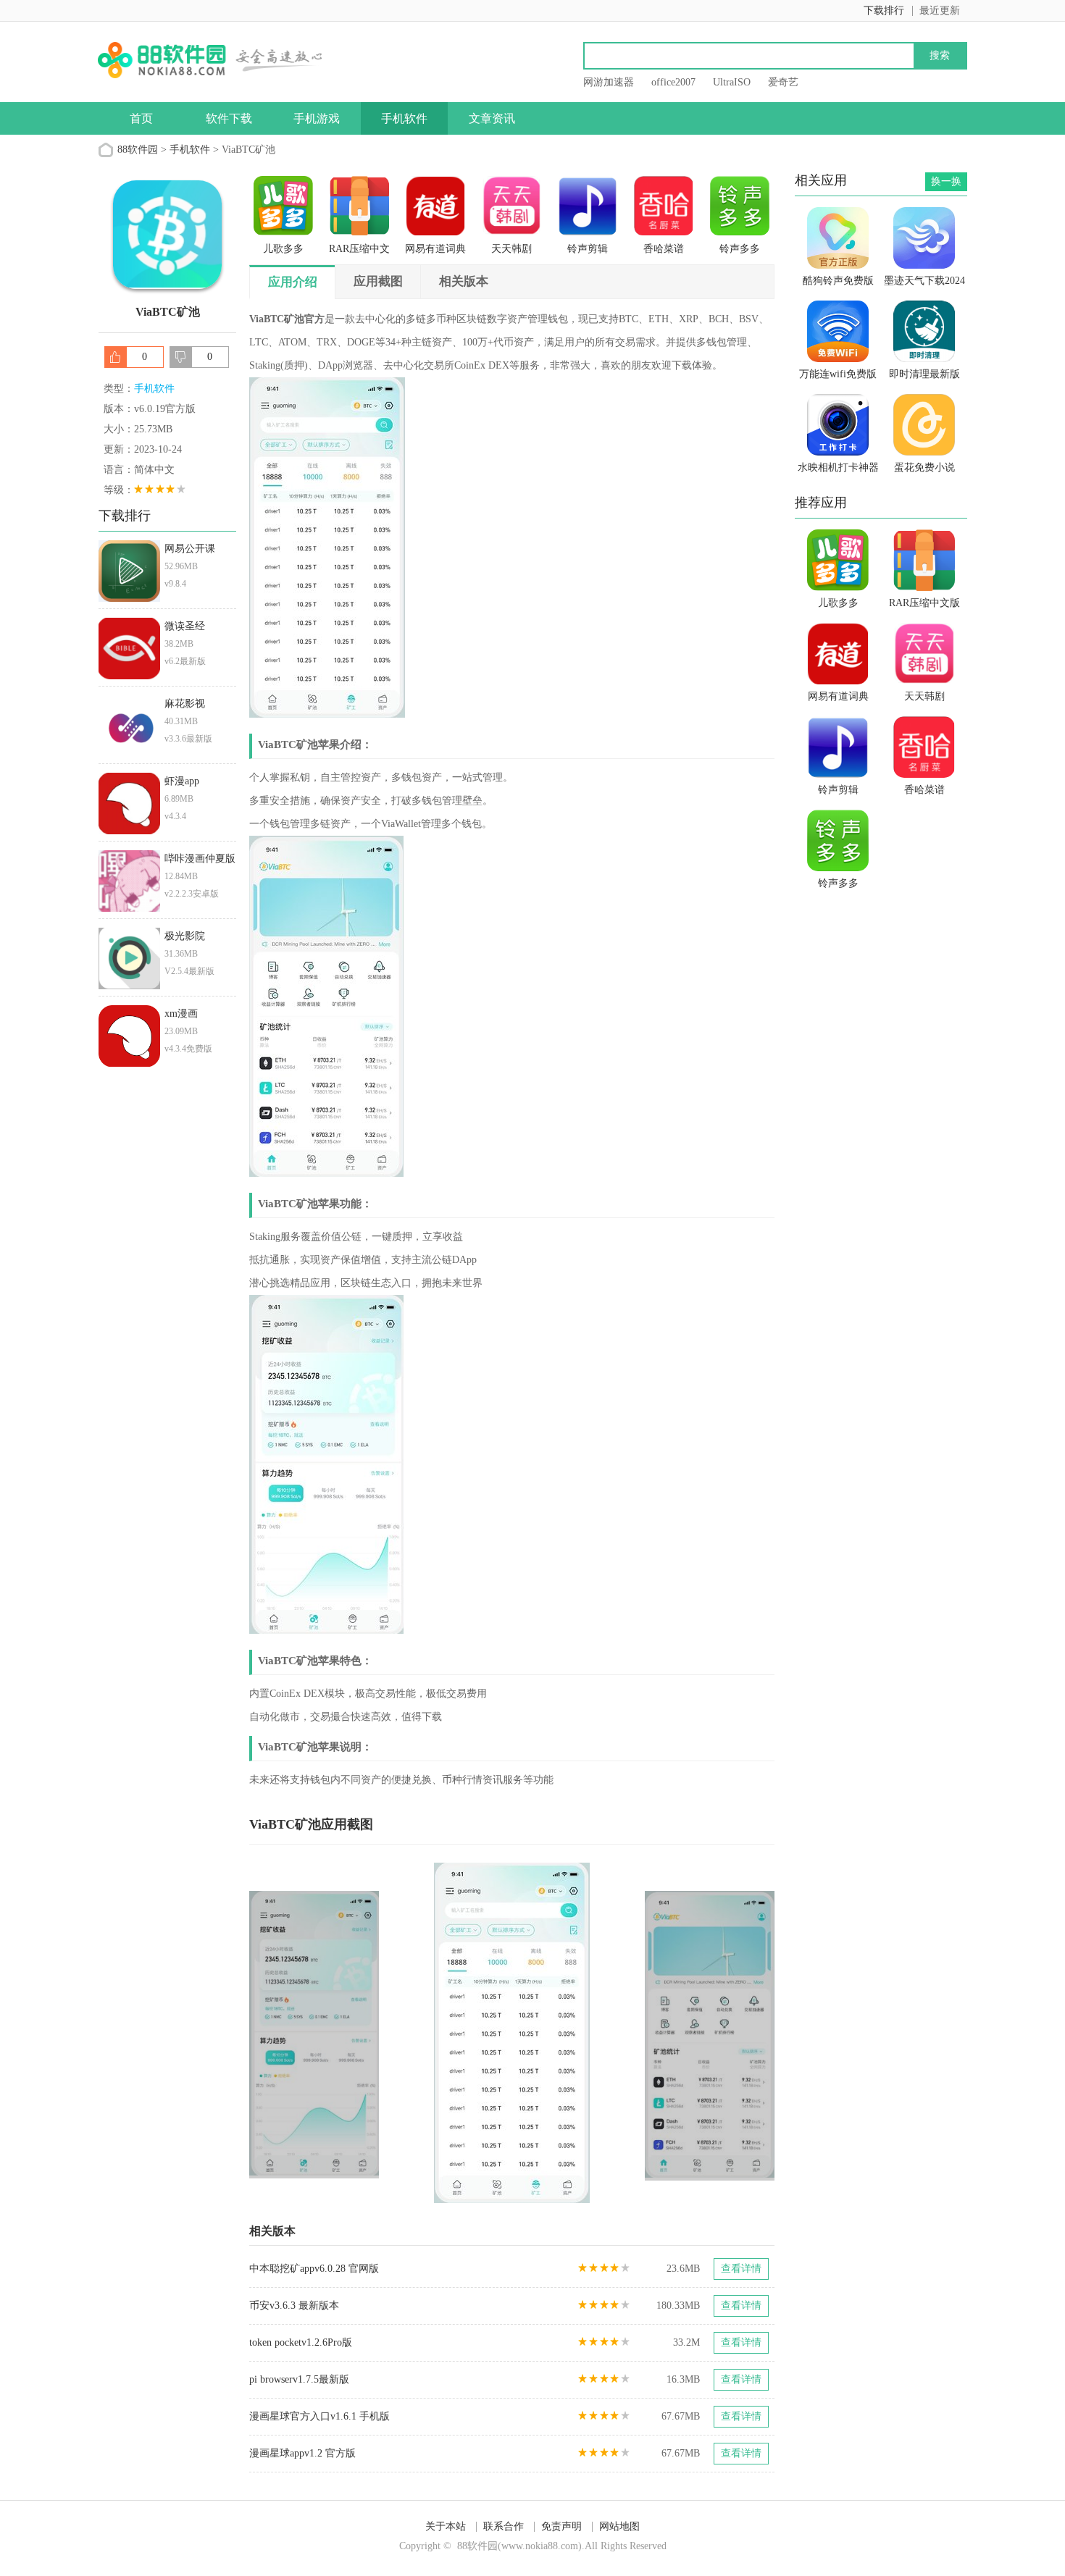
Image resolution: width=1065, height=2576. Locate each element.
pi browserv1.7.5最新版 (299, 2379)
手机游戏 (317, 118)
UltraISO (732, 82)
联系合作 (504, 2526)
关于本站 (446, 2526)
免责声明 (561, 2526)
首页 (141, 118)
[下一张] (644, 2033)
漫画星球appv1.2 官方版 (302, 2453)
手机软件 (404, 118)
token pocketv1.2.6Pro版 (301, 2342)
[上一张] (381, 2033)
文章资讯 (492, 118)
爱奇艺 (783, 82)
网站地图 (619, 2526)
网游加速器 (609, 82)
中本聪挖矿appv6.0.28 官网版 (314, 2269)
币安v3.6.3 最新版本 (294, 2306)
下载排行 (884, 11)
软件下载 (229, 118)
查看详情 (741, 2269)
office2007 (673, 82)
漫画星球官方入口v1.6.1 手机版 (319, 2416)
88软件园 (138, 150)
